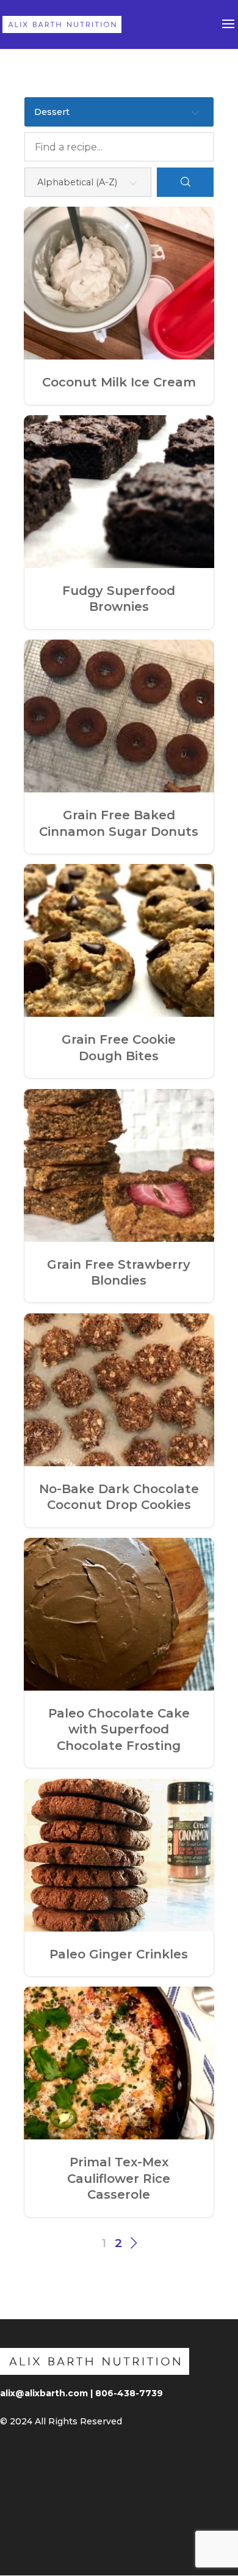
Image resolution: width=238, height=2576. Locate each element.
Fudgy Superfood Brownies (119, 599)
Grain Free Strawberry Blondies (119, 1272)
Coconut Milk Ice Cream (119, 382)
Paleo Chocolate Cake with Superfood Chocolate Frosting (119, 1729)
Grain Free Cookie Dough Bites (119, 1047)
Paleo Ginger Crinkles (119, 1954)
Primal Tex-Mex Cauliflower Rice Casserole (119, 2178)
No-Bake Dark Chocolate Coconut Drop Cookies (119, 1497)
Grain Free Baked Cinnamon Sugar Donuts (119, 823)
